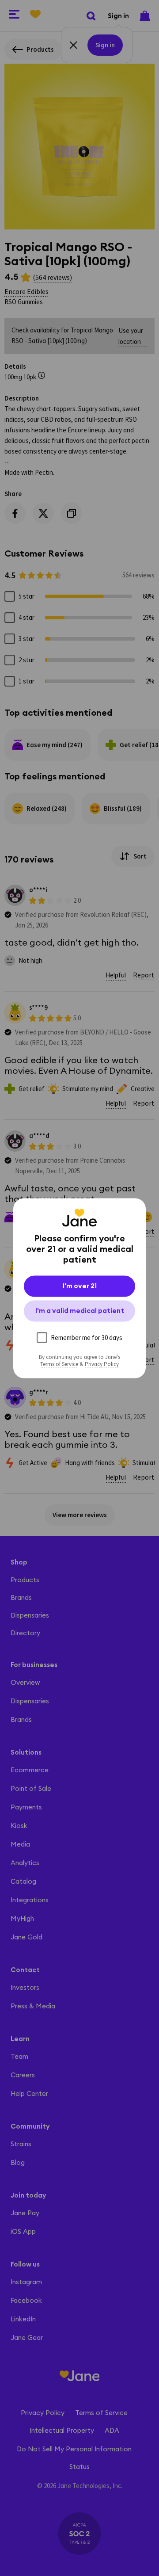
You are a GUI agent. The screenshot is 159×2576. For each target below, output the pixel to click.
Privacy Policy (102, 1364)
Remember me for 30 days (87, 1337)
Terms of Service (59, 1364)
